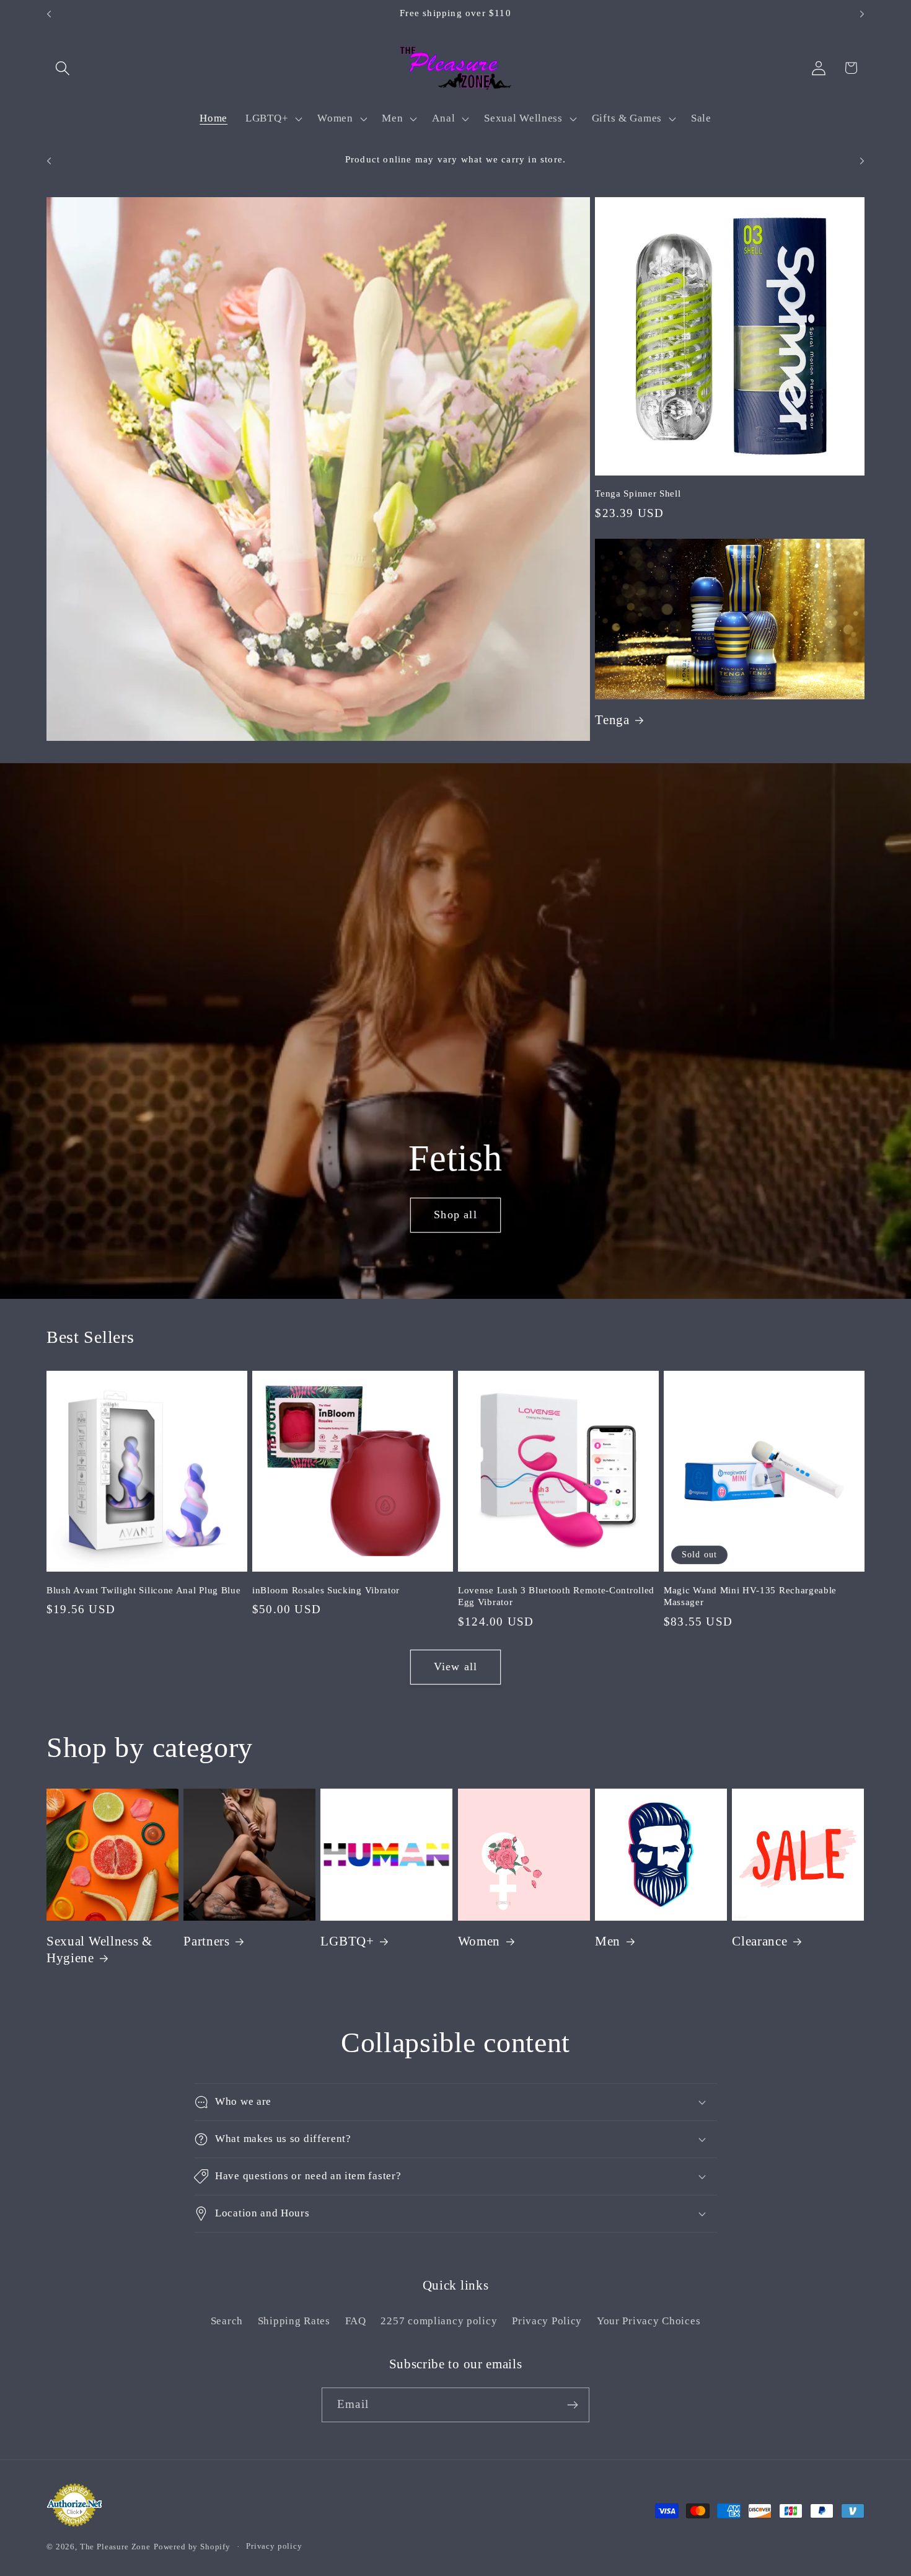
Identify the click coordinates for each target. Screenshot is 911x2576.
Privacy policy (274, 2546)
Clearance (759, 1941)
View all (456, 1666)
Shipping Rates (294, 2321)
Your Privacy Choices (649, 2321)
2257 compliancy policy (439, 2321)
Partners (207, 1941)
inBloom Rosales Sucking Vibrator (326, 1590)
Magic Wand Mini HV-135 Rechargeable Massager (750, 1596)
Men (608, 1941)
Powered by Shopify (192, 2547)
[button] (63, 68)
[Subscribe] (572, 2405)
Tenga (612, 720)
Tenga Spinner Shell (638, 494)
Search (227, 2321)
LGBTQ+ (347, 1941)
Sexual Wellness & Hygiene (99, 1950)
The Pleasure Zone (115, 2547)
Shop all (455, 1215)
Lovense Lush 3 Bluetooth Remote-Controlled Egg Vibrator (556, 1596)
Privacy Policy (547, 2321)
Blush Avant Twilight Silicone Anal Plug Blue (143, 1590)
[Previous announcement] (49, 14)
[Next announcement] (862, 14)
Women (479, 1941)
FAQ (356, 2321)
